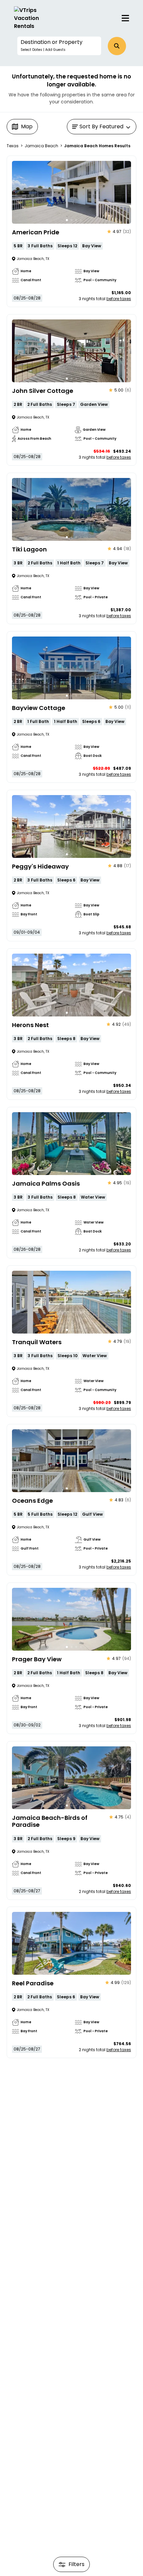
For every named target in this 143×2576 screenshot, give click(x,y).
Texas (13, 146)
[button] (59, 46)
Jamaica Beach (41, 146)
